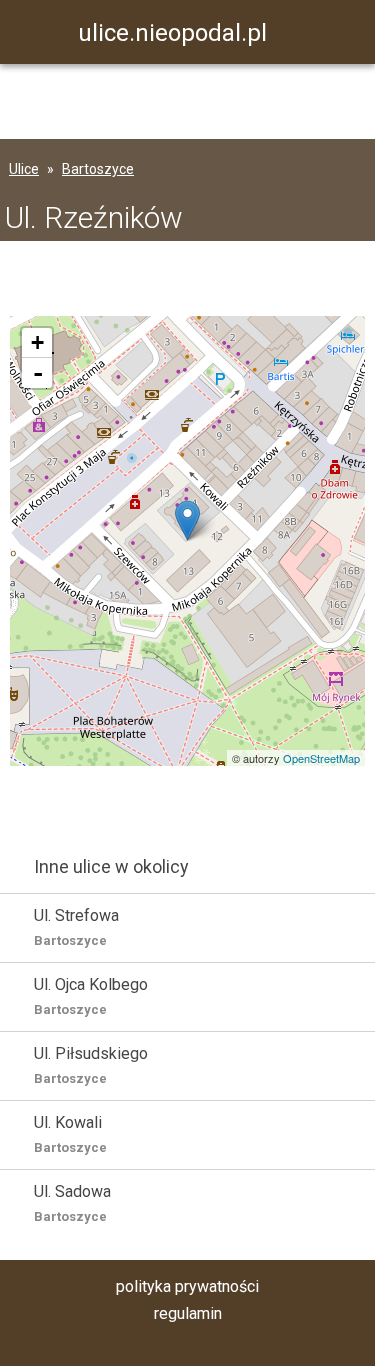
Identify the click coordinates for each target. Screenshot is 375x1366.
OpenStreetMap (321, 758)
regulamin (188, 1313)
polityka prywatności (187, 1286)
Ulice (24, 169)
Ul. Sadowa (72, 1203)
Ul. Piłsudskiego (91, 1065)
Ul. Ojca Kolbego (91, 996)
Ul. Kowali (70, 1134)
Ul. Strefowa (76, 927)
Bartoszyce (98, 169)
